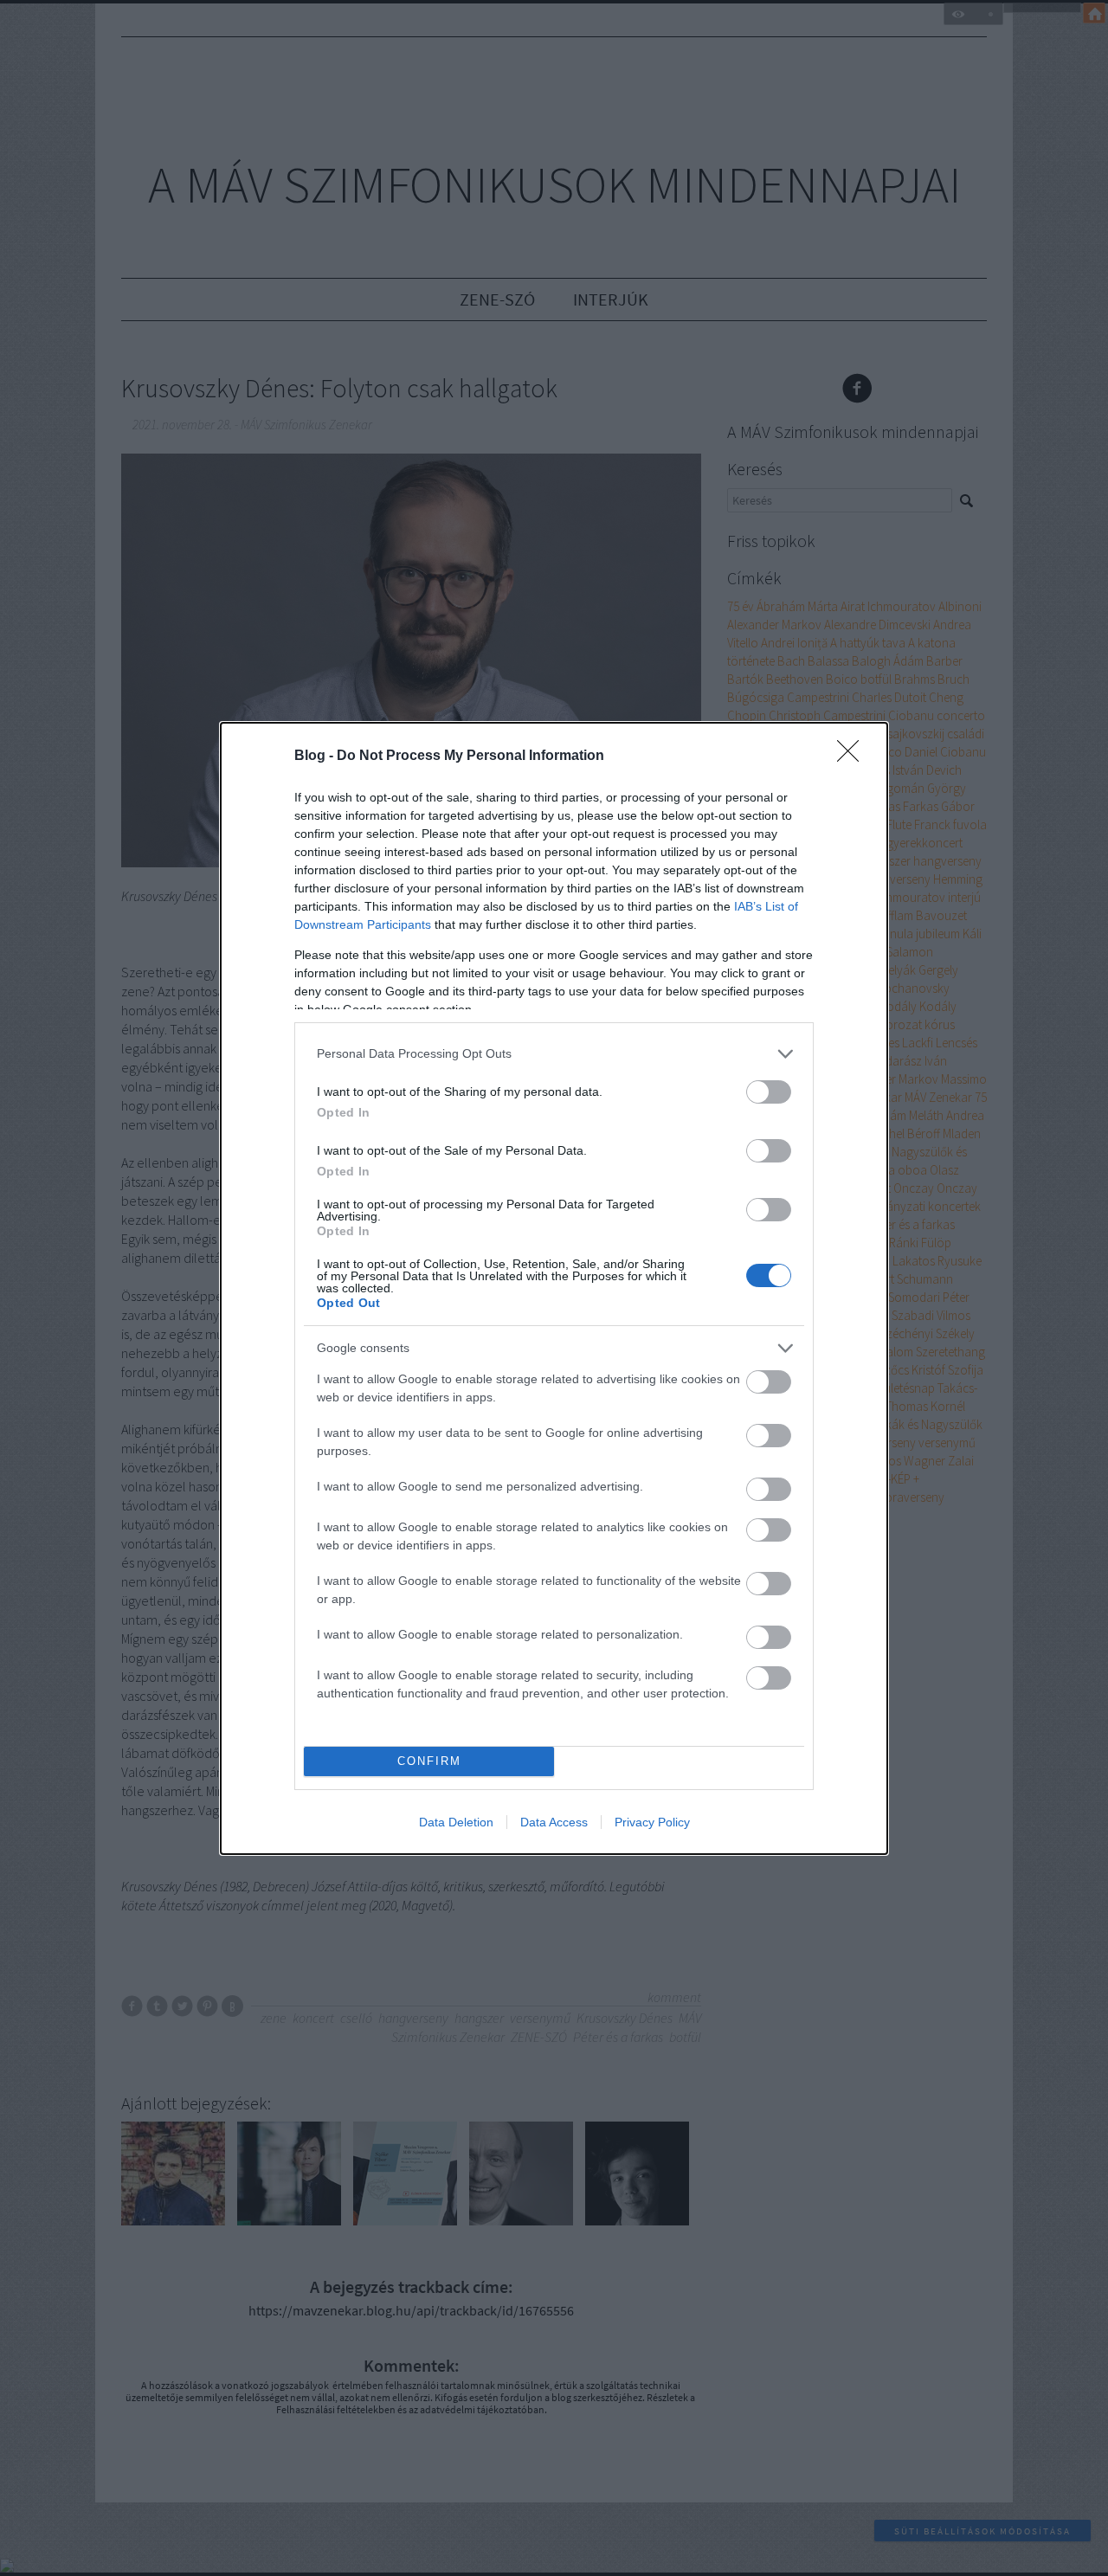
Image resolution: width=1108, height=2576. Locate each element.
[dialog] (554, 1288)
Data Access (554, 1822)
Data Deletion (456, 1822)
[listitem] (554, 1054)
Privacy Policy (652, 1822)
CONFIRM (429, 1761)
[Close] (854, 757)
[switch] (769, 1092)
